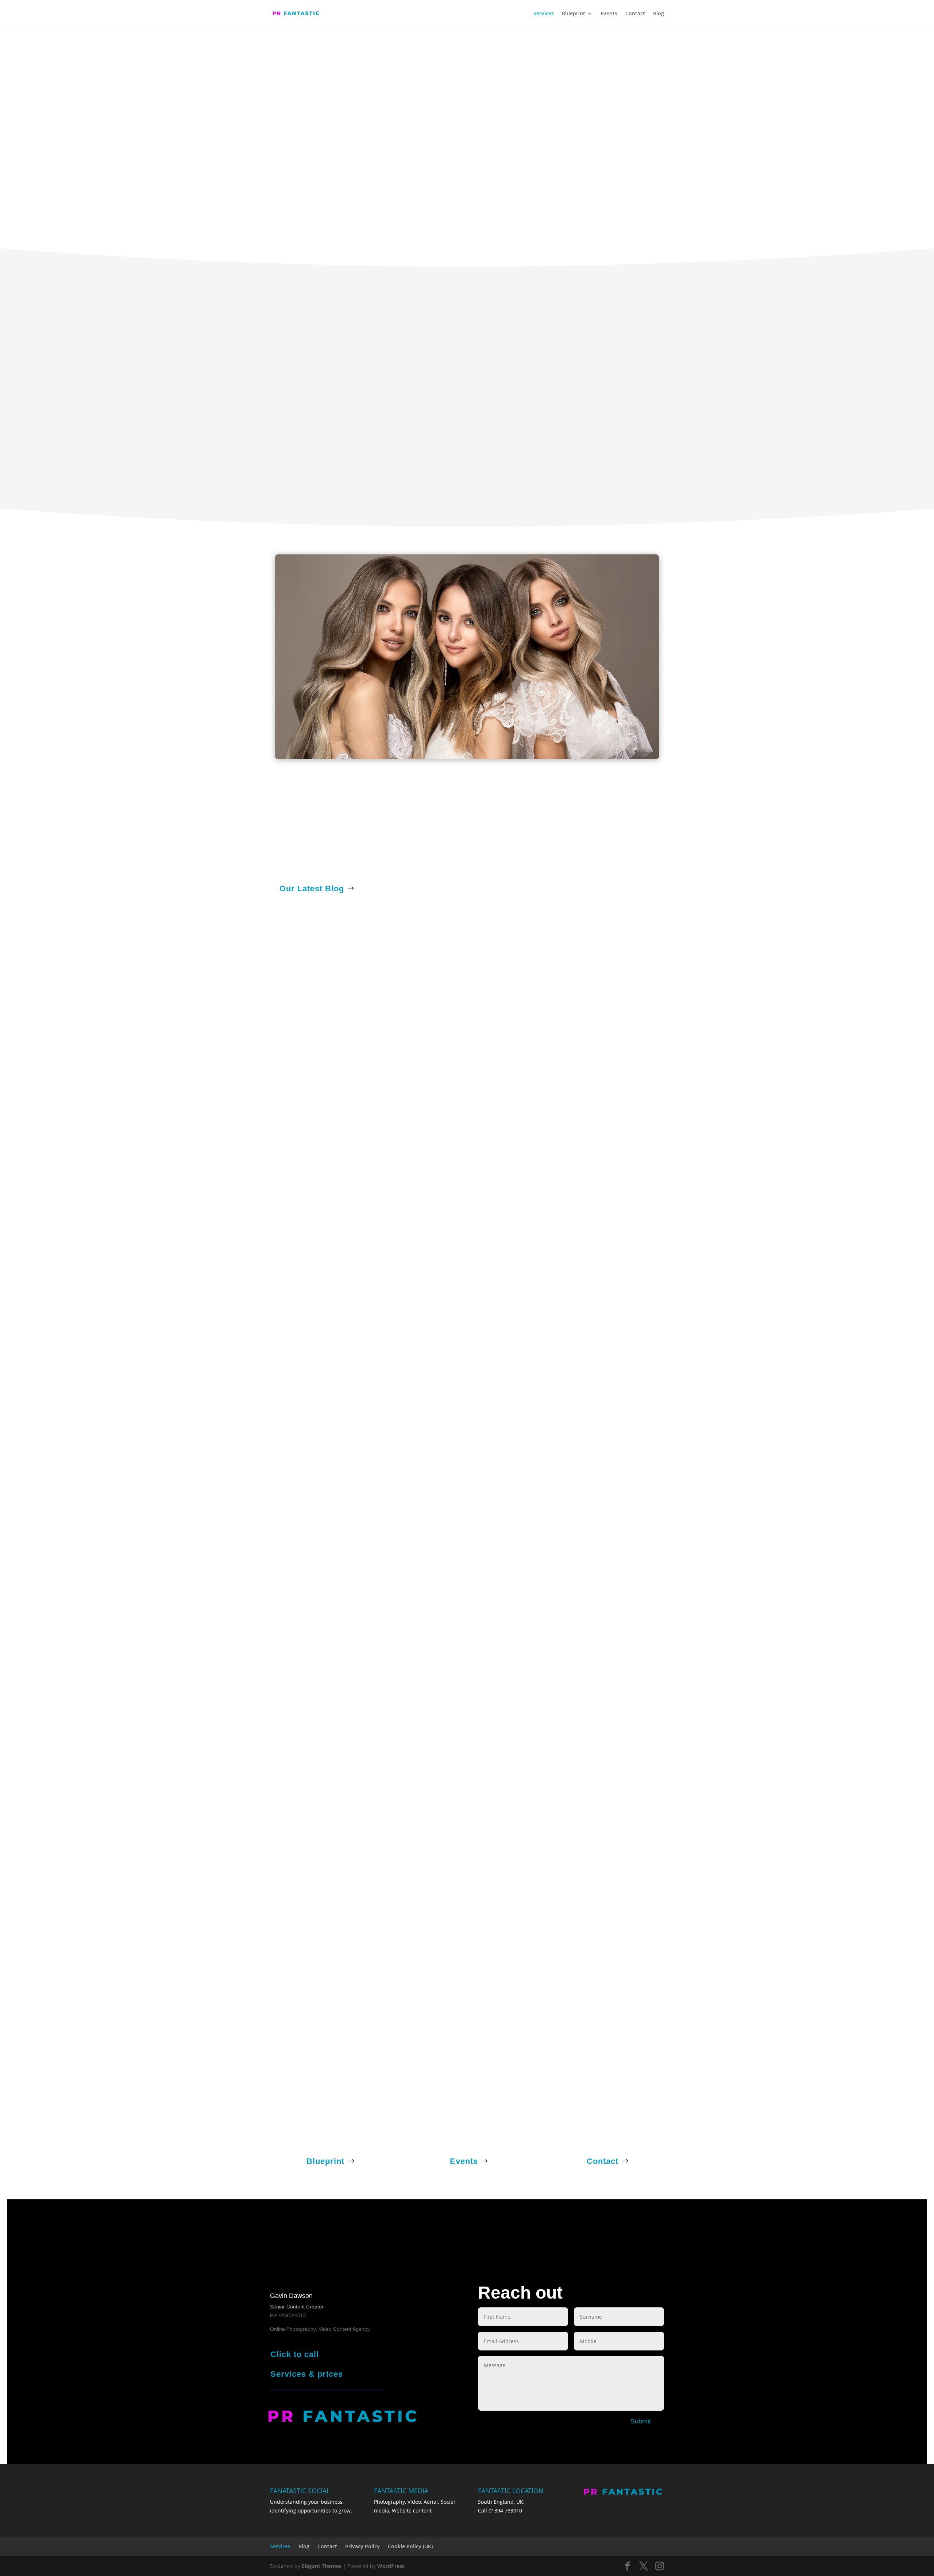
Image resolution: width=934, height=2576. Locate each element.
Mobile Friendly (112, 293)
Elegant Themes (322, 2566)
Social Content (700, 1057)
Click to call (295, 2354)
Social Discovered (653, 293)
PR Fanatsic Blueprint (462, 855)
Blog (659, 14)
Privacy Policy (362, 2546)
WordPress (391, 2566)
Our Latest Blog (312, 889)
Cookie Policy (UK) (410, 2546)
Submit (641, 2421)
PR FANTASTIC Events (93, 1518)
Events (609, 14)
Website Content (392, 1290)
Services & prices (307, 2374)
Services (544, 14)
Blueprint (574, 14)
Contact (635, 14)
